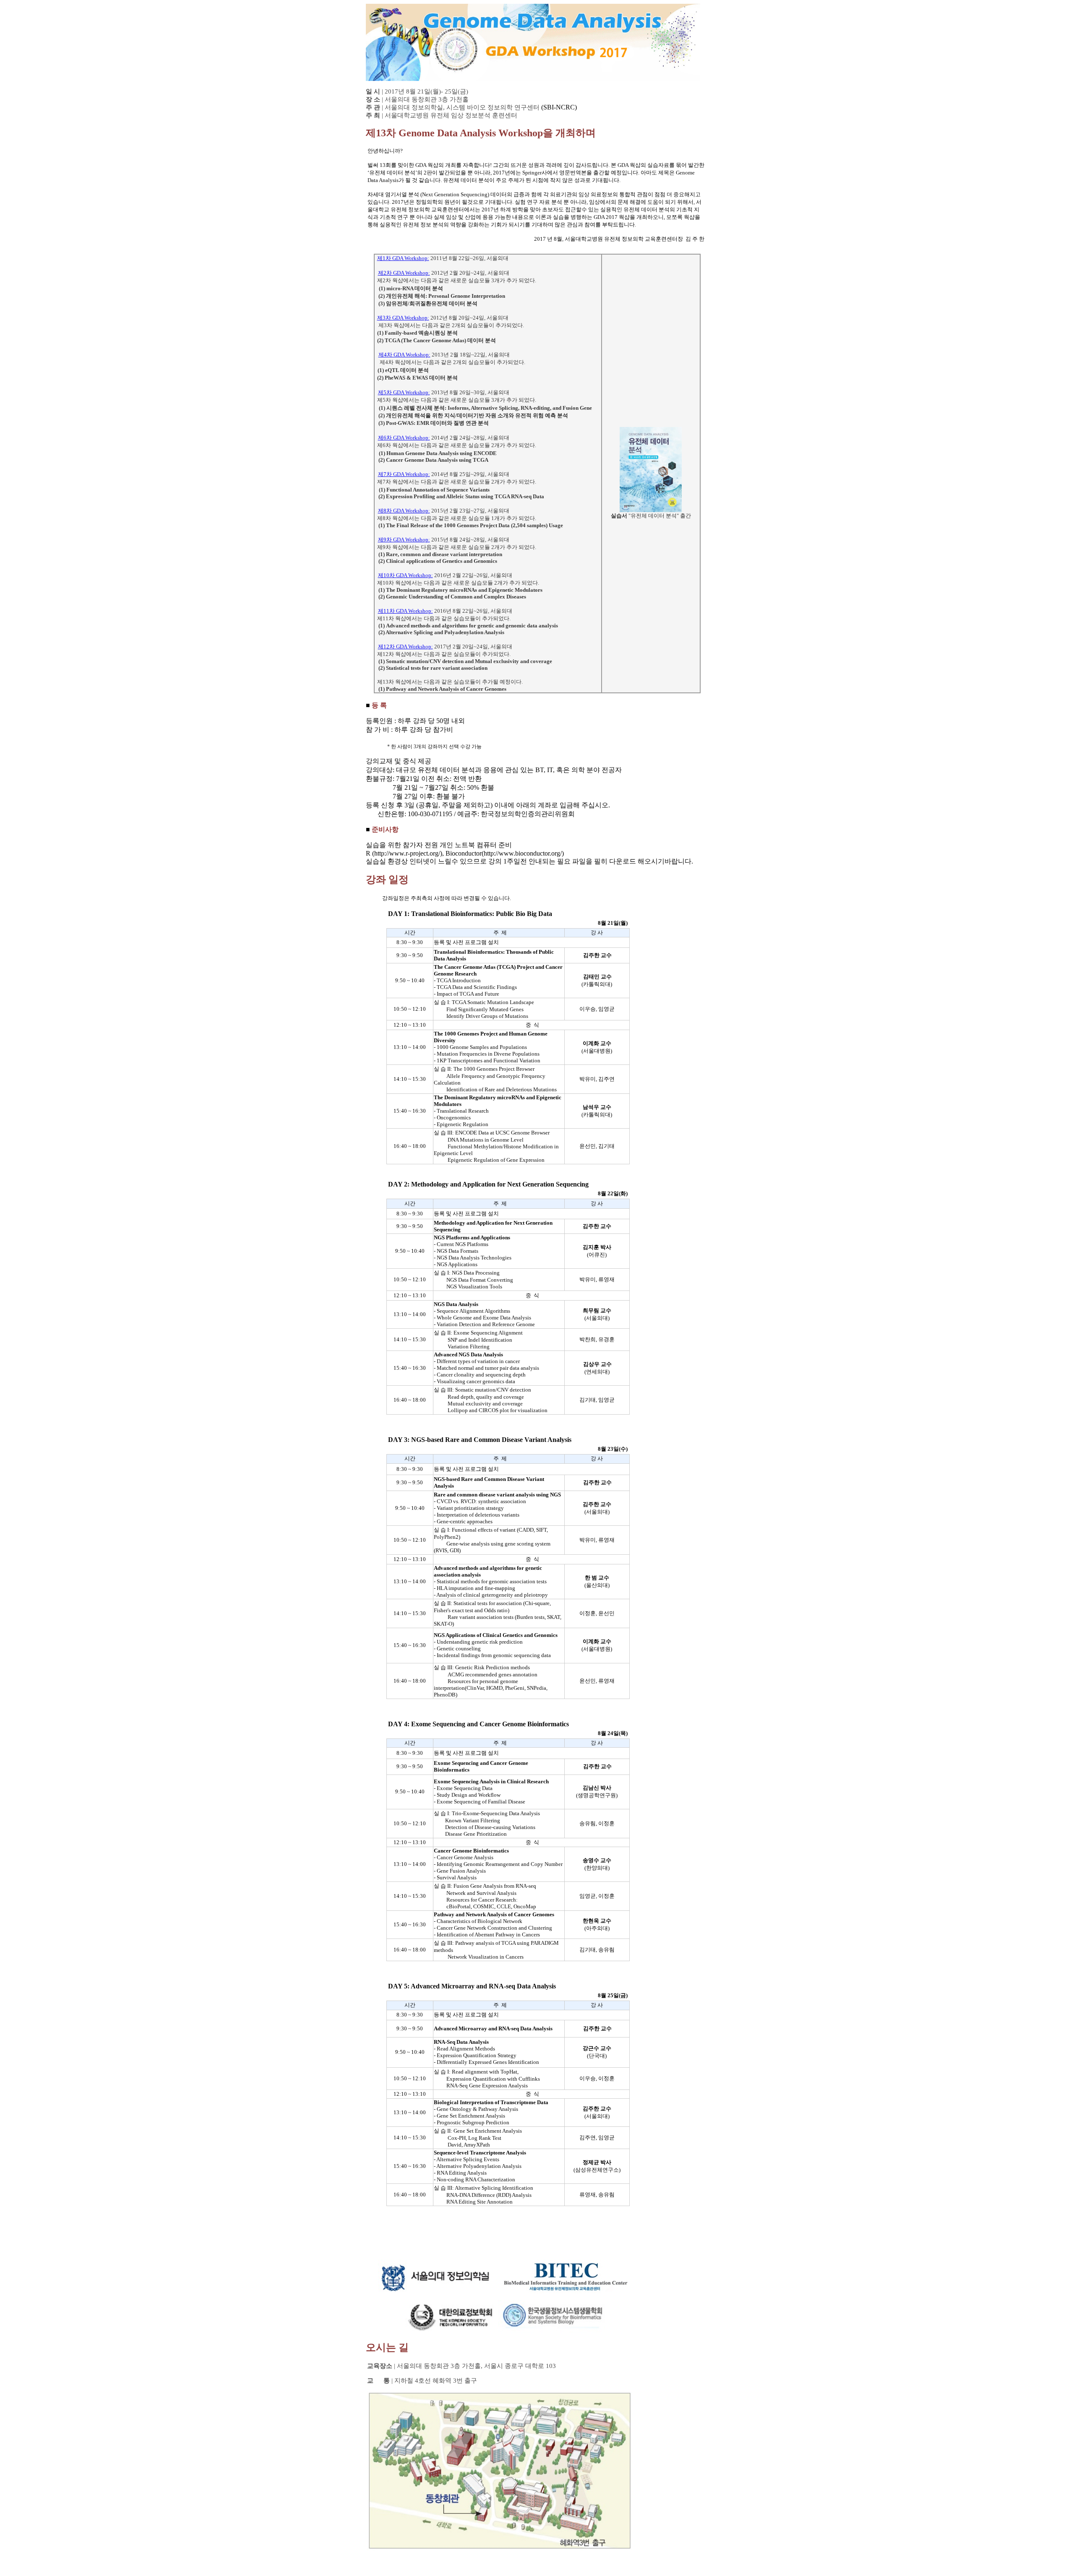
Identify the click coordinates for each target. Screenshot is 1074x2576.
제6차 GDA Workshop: (404, 438)
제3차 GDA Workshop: (403, 318)
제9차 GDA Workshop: (404, 540)
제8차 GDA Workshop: (404, 511)
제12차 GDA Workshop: (405, 647)
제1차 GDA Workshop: (403, 258)
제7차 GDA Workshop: (404, 474)
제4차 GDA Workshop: (404, 355)
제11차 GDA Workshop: (405, 611)
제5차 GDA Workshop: (404, 392)
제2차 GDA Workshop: (404, 273)
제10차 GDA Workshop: (405, 575)
